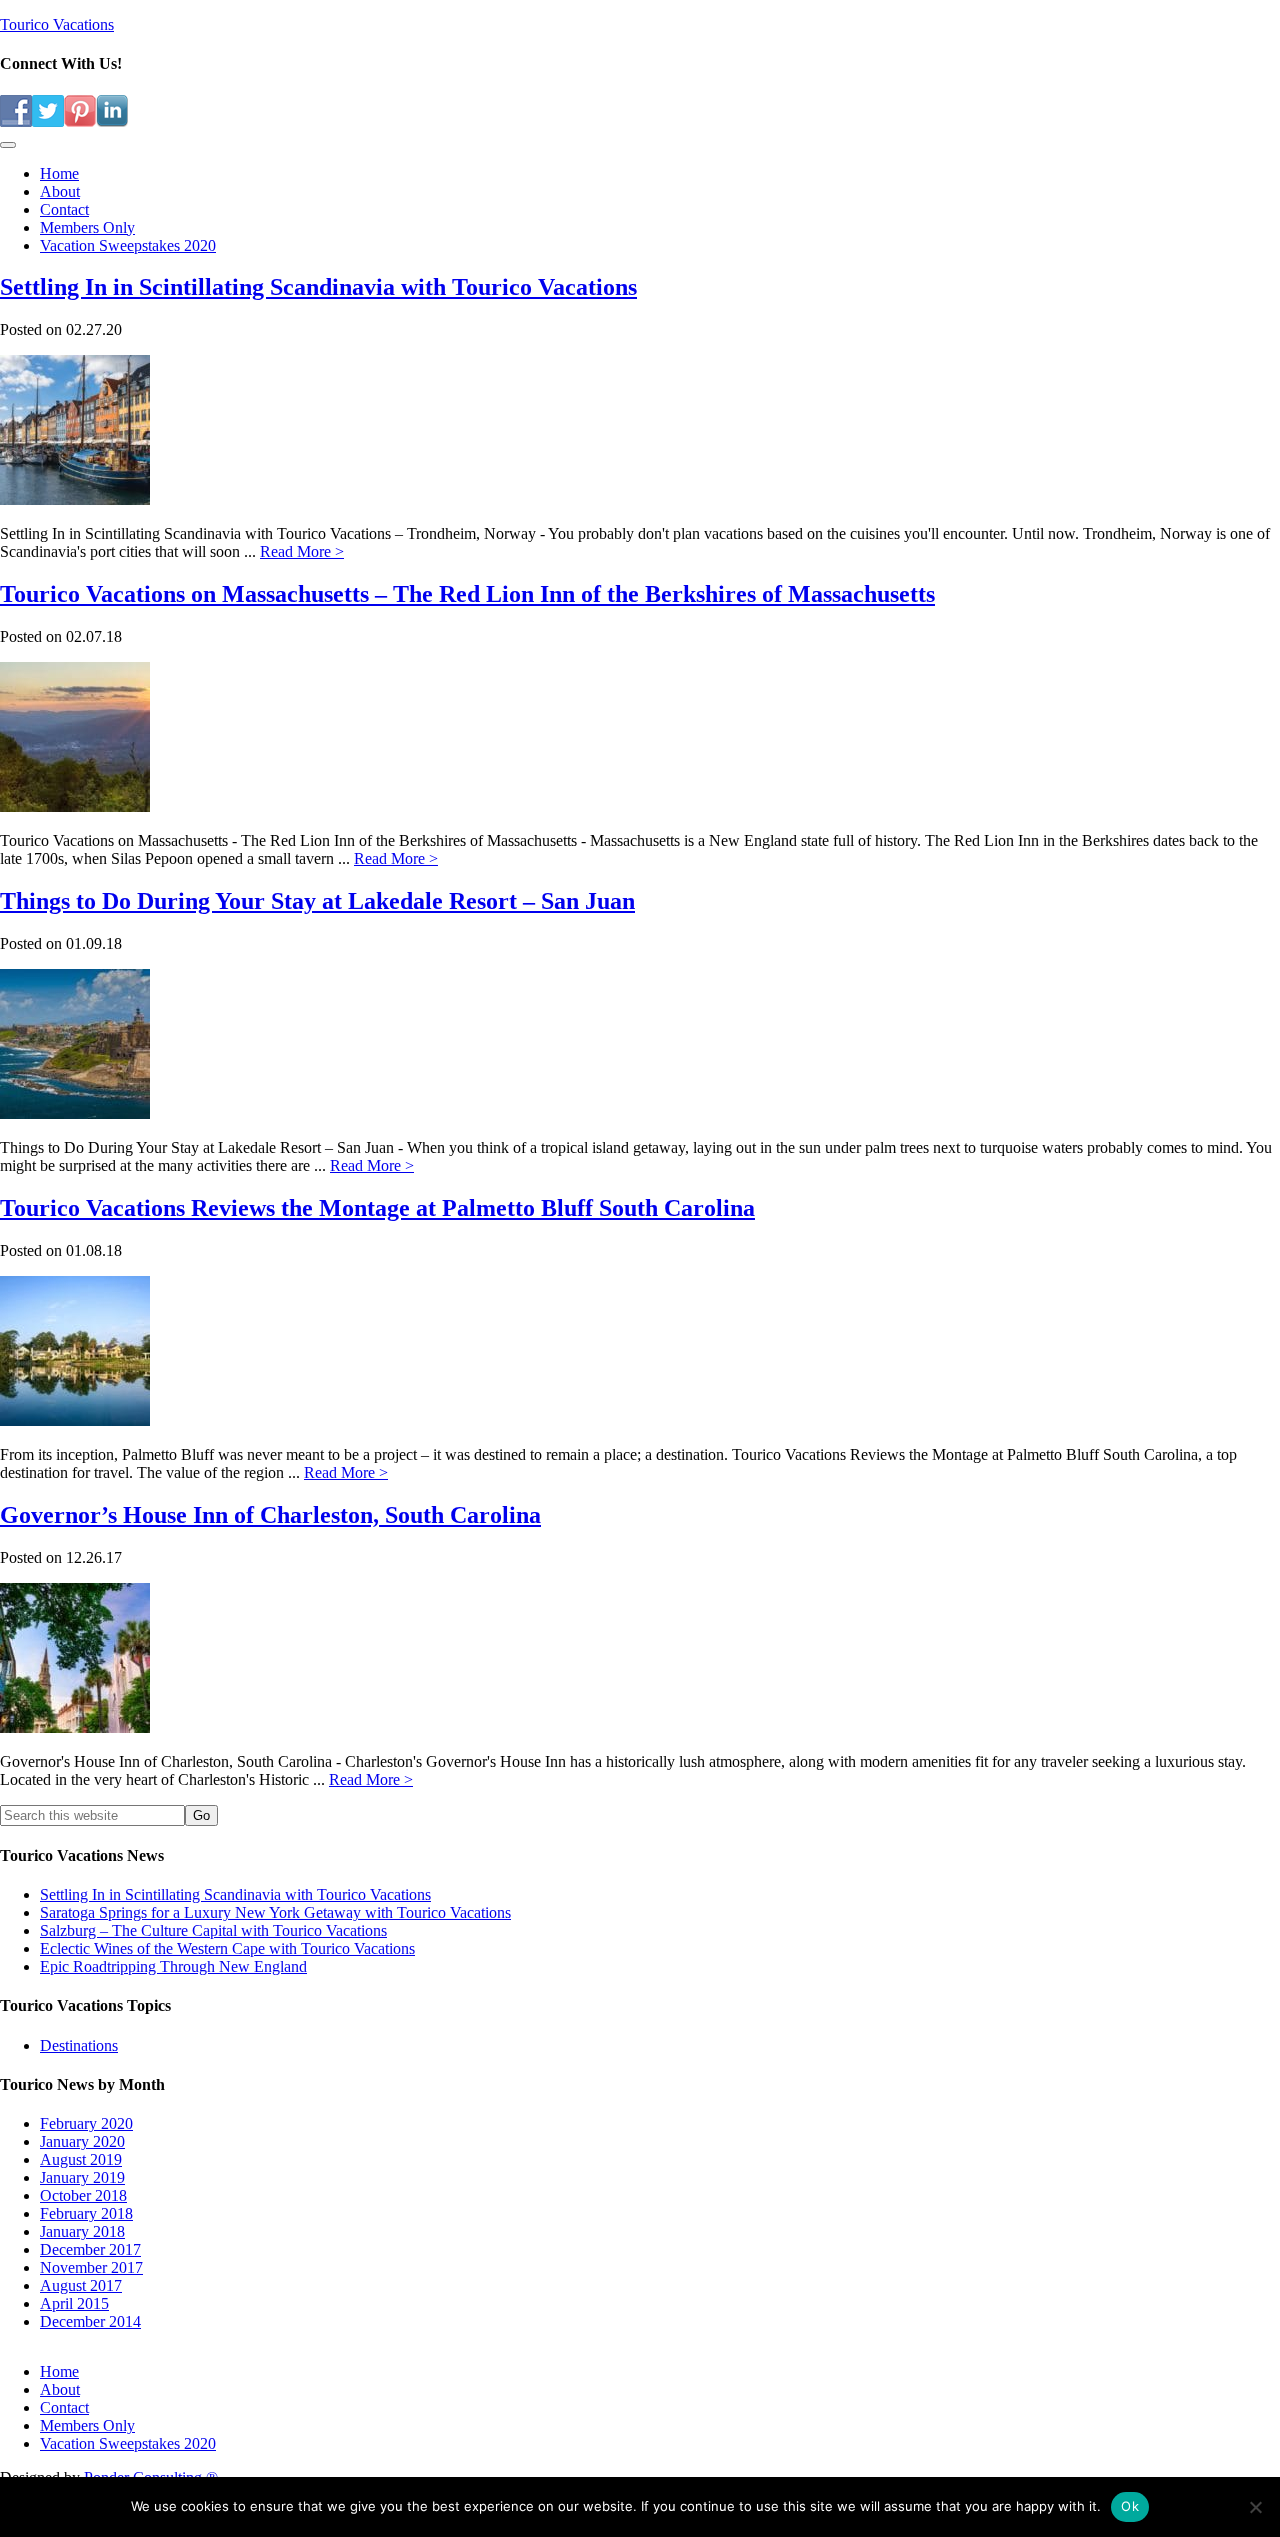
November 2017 (91, 2267)
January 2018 (82, 2231)
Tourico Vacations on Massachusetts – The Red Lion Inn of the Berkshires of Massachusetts (467, 594)
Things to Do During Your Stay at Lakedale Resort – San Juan (317, 901)
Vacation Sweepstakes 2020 (128, 2443)
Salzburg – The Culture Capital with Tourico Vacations (213, 1930)
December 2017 (90, 2249)
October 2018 (83, 2195)
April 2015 (74, 2303)
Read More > (302, 551)
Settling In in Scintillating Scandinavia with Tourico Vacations (318, 287)
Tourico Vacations (57, 24)
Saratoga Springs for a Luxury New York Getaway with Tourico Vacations (275, 1912)
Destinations (79, 2045)
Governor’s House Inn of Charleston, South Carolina (270, 1515)
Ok (1130, 2506)
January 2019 (82, 2177)
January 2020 (82, 2141)
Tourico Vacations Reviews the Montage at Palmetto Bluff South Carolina (377, 1208)
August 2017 (81, 2285)
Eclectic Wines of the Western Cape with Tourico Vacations (227, 1948)
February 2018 (86, 2213)
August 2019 (81, 2159)
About (60, 2389)
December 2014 (90, 2321)
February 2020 (86, 2123)
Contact (64, 2407)
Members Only (87, 2425)
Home (59, 2371)
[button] (8, 145)
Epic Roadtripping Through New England (173, 1966)
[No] (1255, 2507)
